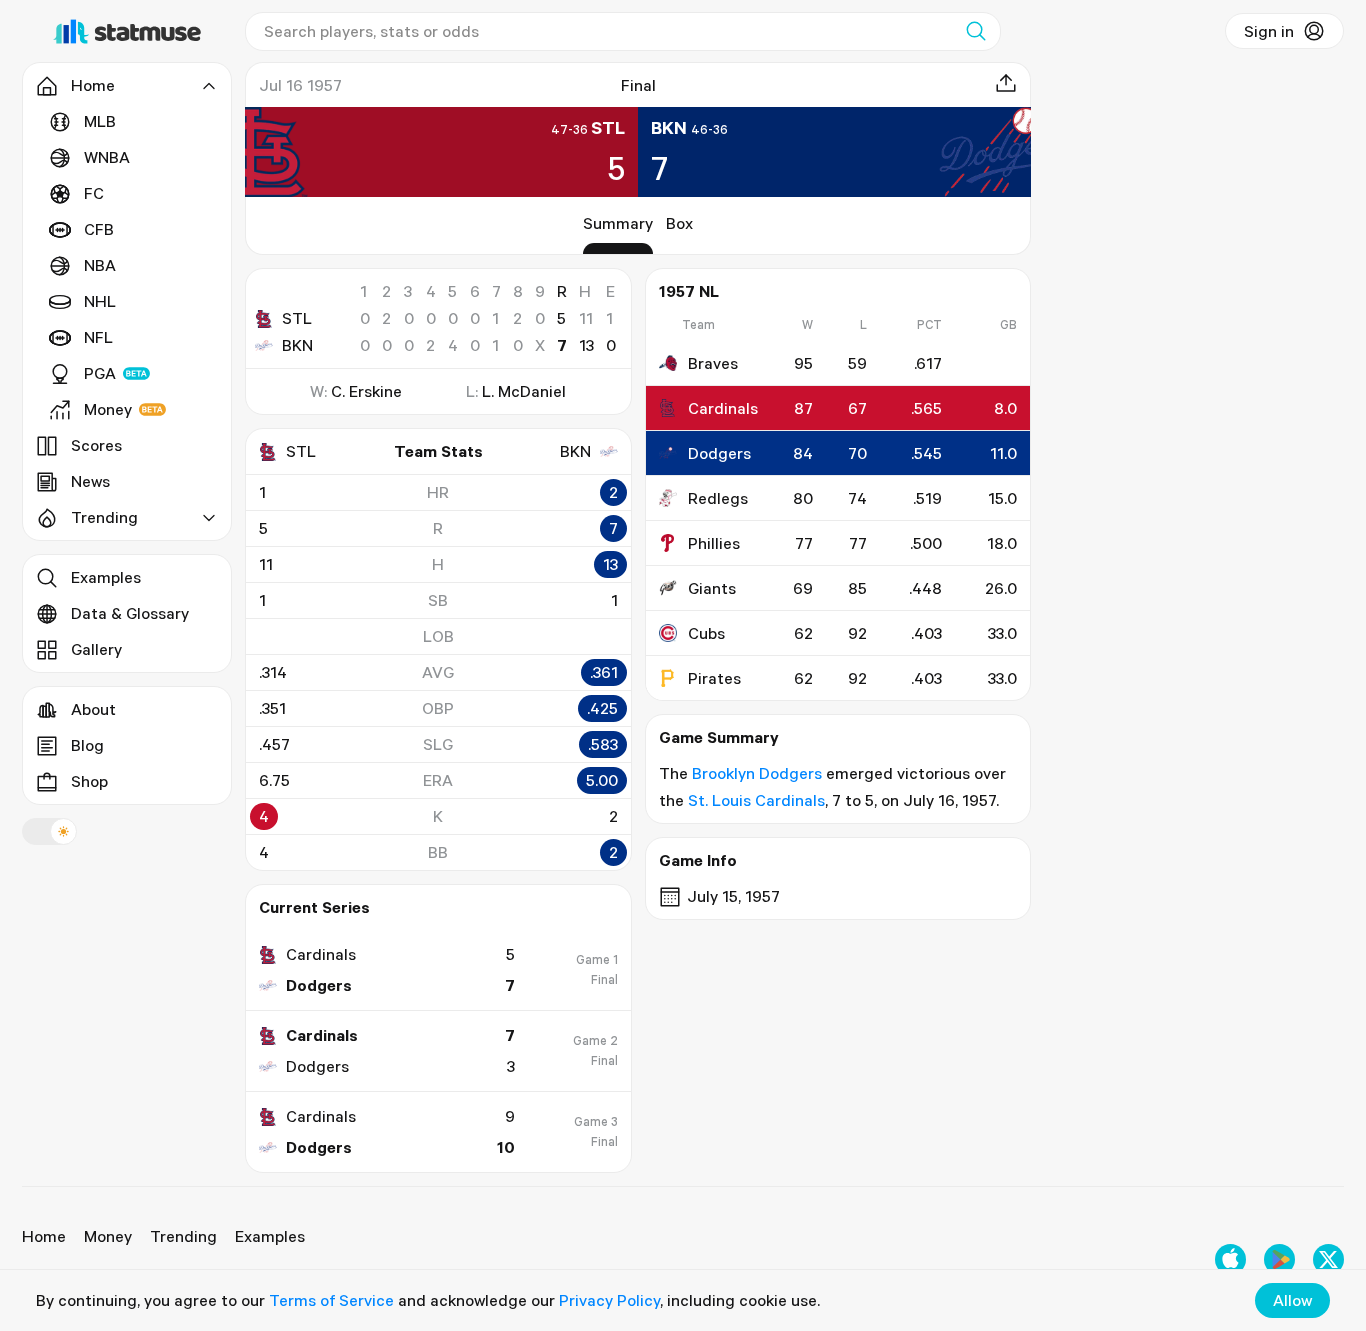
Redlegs (718, 498)
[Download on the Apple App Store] (1230, 1259)
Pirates (714, 678)
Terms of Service (331, 1300)
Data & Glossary (130, 613)
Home (44, 1236)
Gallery (96, 649)
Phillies (714, 543)
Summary (618, 223)
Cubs (706, 633)
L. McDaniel (524, 391)
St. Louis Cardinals (756, 800)
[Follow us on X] (1328, 1259)
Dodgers (719, 453)
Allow (1292, 1300)
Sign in (1269, 31)
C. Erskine (366, 391)
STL (297, 318)
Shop (89, 781)
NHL (100, 301)
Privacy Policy (609, 1300)
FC (94, 193)
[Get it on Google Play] (1279, 1259)
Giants (712, 588)
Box (679, 223)
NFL (98, 337)
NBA (100, 265)
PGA (100, 373)
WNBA (107, 157)
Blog (87, 745)
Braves (713, 363)
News (90, 481)
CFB (99, 229)
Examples (106, 577)
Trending (183, 1236)
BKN (297, 345)
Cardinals (723, 408)
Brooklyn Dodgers (757, 773)
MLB (100, 121)
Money (108, 409)
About (93, 709)
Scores (96, 445)
